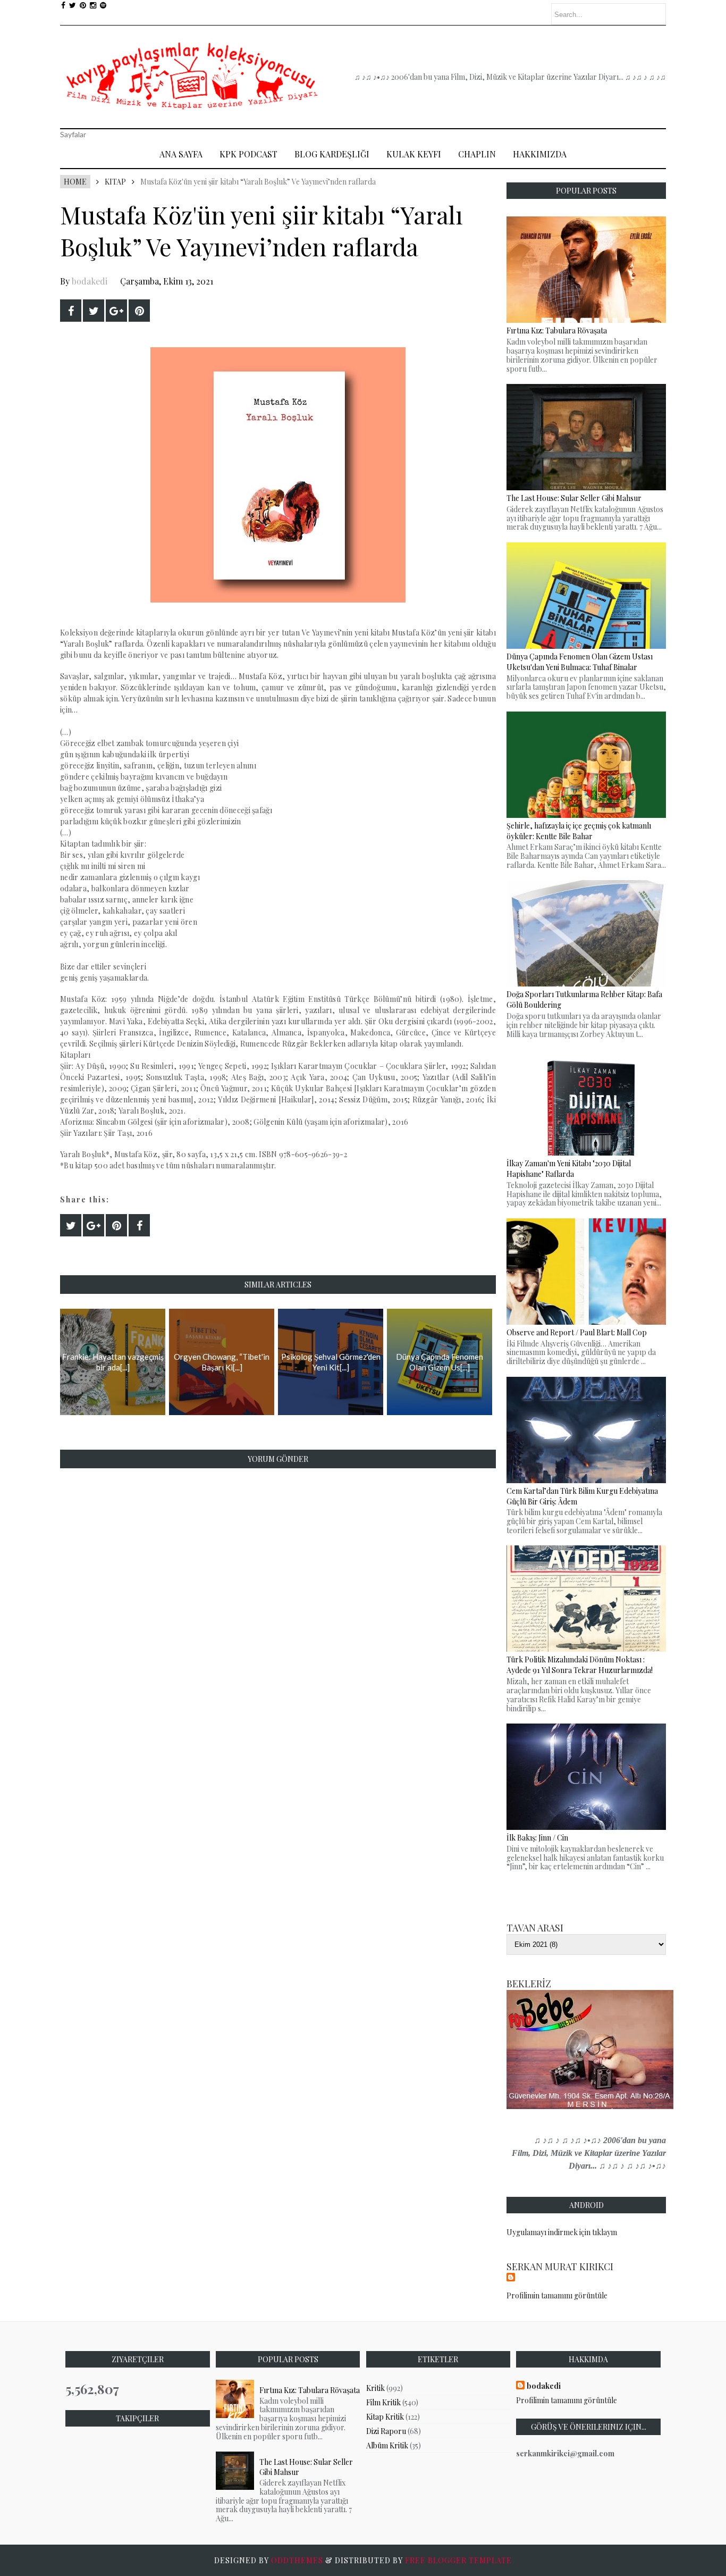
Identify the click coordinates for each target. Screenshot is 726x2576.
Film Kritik (383, 2402)
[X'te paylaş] (94, 311)
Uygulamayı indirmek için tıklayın (562, 2232)
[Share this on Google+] (116, 311)
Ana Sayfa (181, 154)
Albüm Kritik (387, 2445)
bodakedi (90, 281)
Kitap (115, 182)
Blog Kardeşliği (332, 154)
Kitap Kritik (385, 2417)
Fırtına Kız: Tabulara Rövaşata (310, 2390)
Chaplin (477, 154)
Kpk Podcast (248, 154)
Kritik (375, 2388)
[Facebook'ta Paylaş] (71, 311)
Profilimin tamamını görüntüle (557, 2295)
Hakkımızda (540, 154)
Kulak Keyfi (414, 154)
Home (75, 182)
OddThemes (297, 2560)
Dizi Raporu (386, 2431)
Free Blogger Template (458, 2560)
